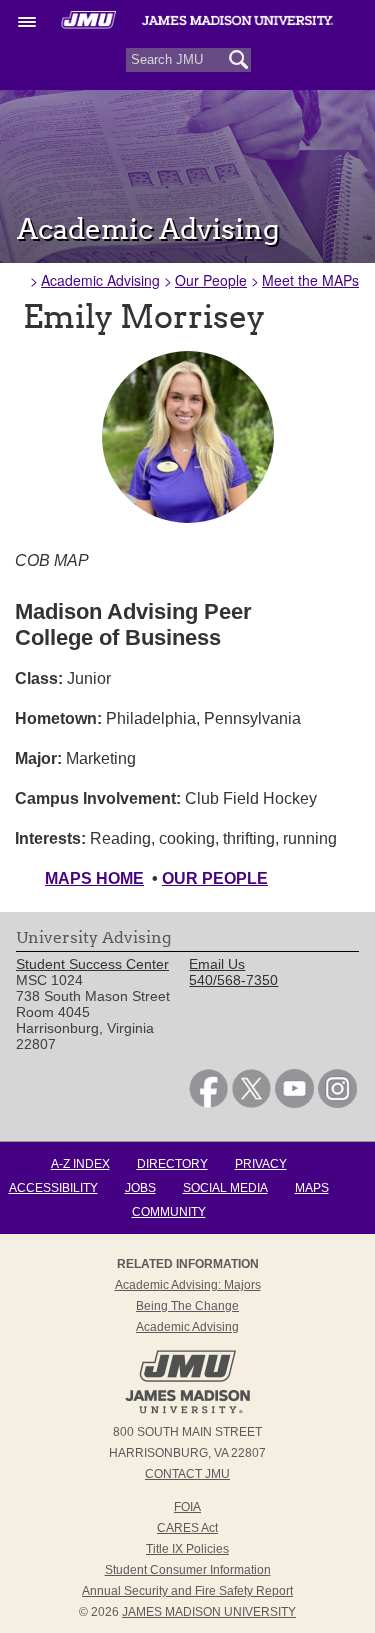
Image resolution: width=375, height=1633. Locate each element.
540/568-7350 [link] (233, 980)
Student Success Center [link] (92, 964)
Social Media (225, 1188)
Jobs (140, 1188)
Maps (312, 1188)
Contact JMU (187, 1474)
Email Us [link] (217, 964)
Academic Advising (100, 280)
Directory (172, 1164)
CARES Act (187, 1528)
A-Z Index (80, 1164)
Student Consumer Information (188, 1570)
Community (169, 1212)
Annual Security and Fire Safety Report (187, 1591)
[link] (208, 1103)
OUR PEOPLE (215, 878)
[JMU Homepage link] (187, 1411)
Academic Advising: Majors (188, 1285)
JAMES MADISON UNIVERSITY (209, 1612)
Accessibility (53, 1188)
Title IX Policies (187, 1549)
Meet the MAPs (310, 280)
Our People (211, 280)
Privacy (261, 1164)
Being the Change (187, 1306)
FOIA (187, 1507)
